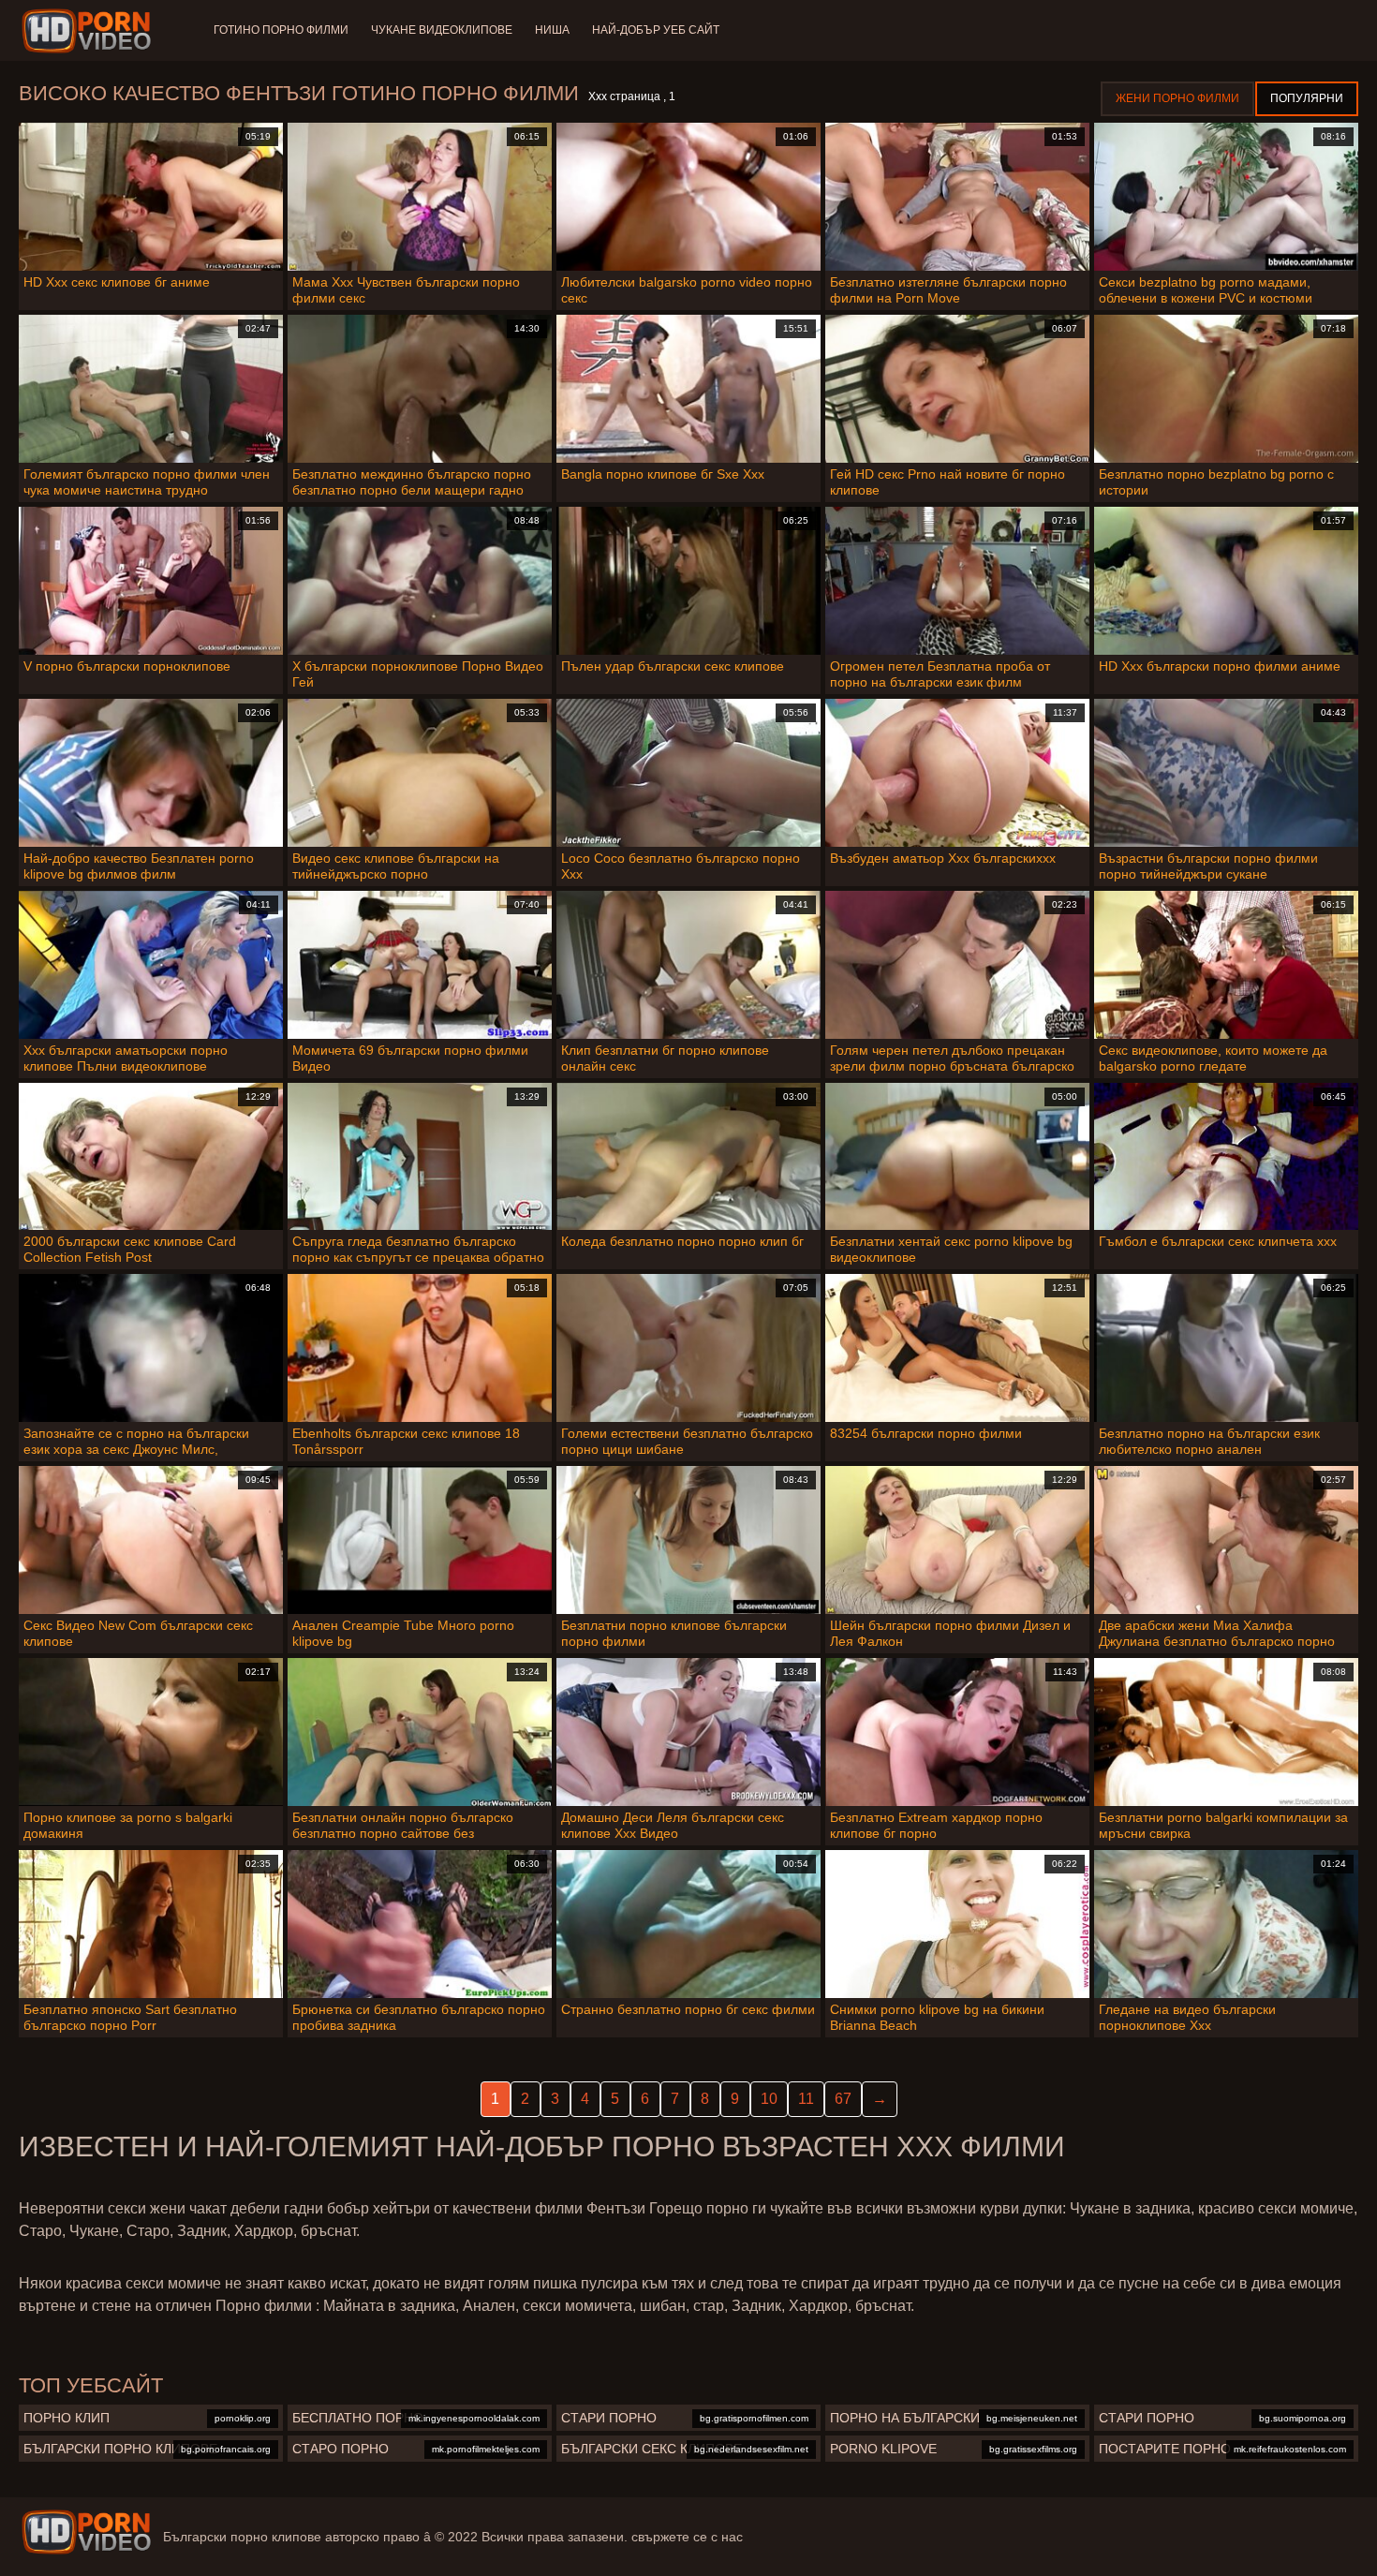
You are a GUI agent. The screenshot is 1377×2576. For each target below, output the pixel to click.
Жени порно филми (1177, 98)
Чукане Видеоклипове (442, 30)
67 (843, 2099)
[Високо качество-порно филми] (89, 31)
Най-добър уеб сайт (656, 30)
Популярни (1307, 98)
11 (806, 2099)
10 (769, 2099)
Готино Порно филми (281, 30)
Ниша (552, 30)
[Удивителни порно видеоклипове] (86, 2532)
